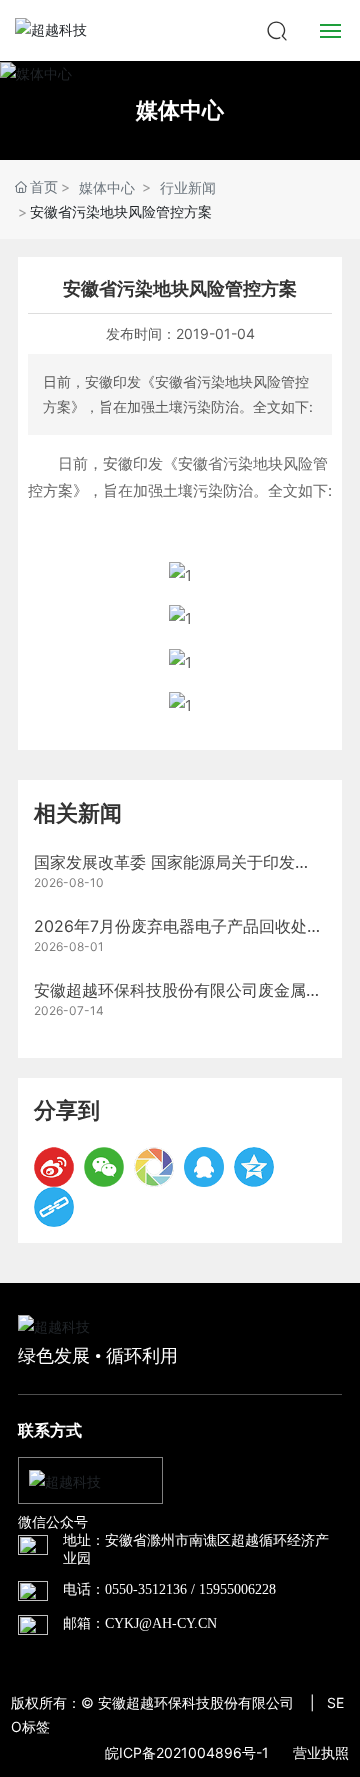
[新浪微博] (54, 1167)
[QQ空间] (254, 1167)
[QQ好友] (204, 1167)
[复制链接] (54, 1207)
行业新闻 (188, 187)
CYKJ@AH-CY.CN (161, 1623)
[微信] (104, 1167)
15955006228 (237, 1589)
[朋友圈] (154, 1167)
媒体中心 (180, 110)
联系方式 (50, 1430)
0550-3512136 (146, 1589)
